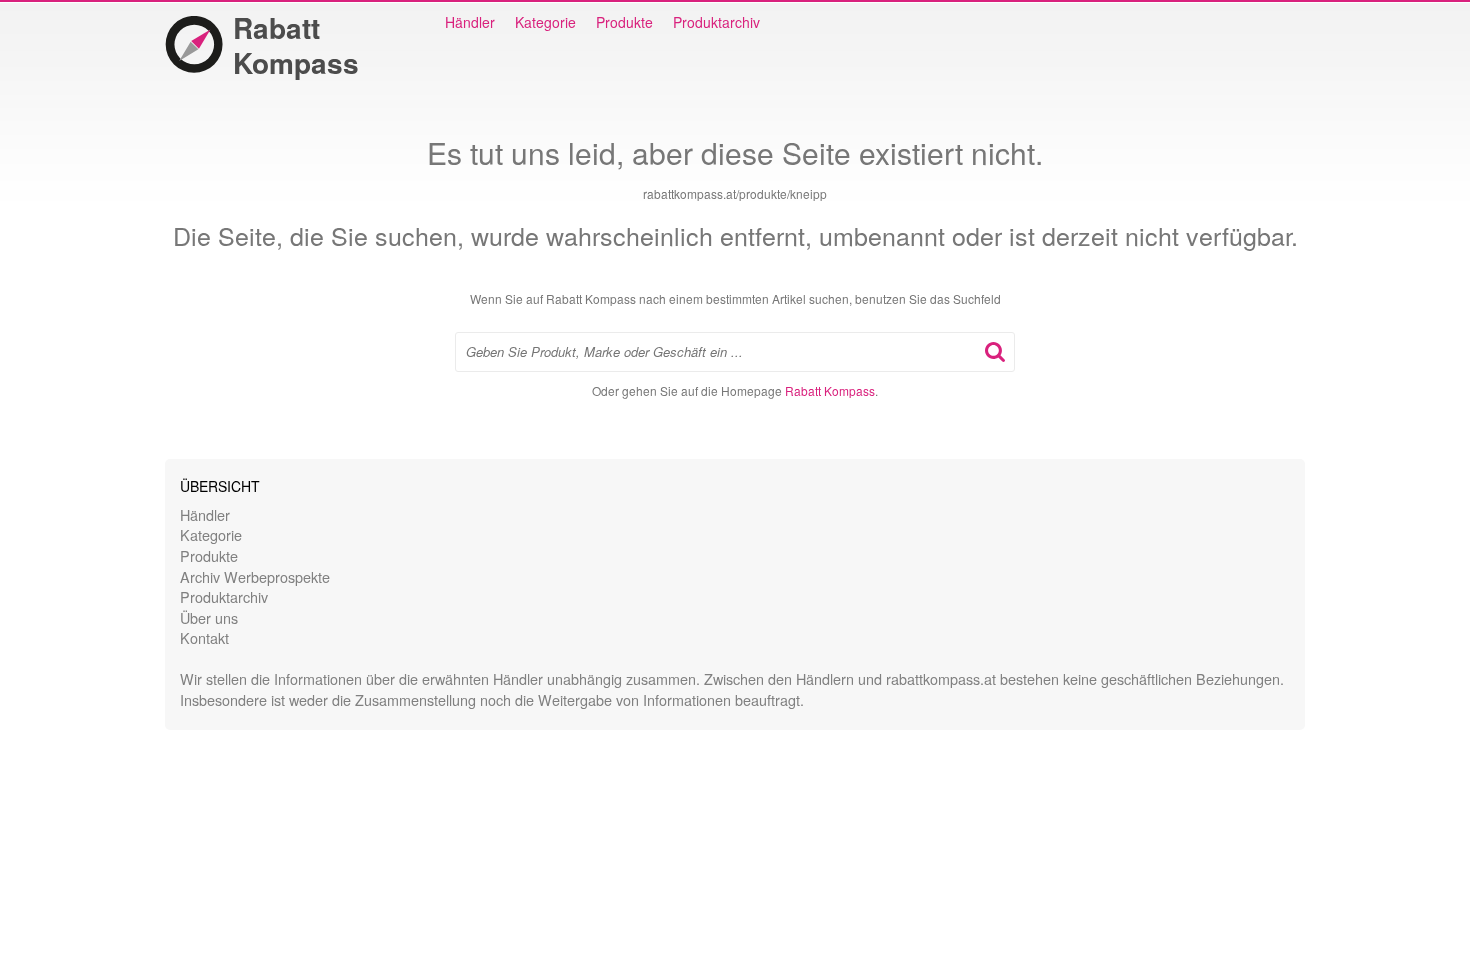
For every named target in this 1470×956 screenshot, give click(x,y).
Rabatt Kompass (296, 45)
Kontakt (204, 637)
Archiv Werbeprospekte (255, 576)
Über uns (209, 617)
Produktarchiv (716, 22)
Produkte (624, 22)
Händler (470, 22)
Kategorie (545, 22)
